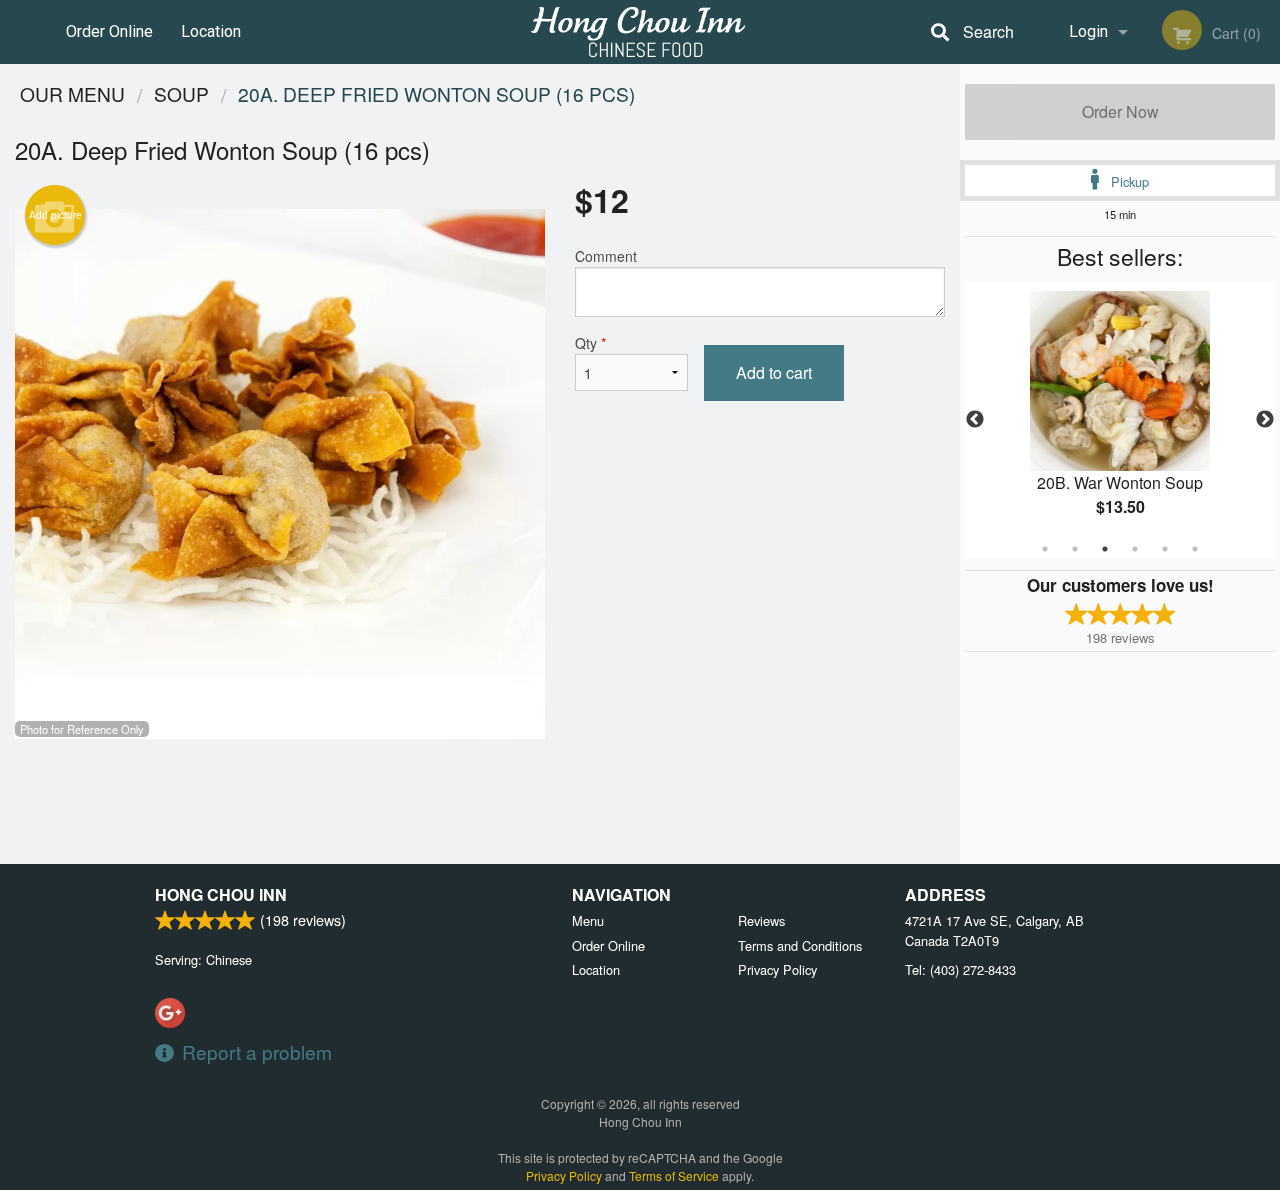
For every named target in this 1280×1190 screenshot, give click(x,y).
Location (211, 31)
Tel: (960, 969)
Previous (975, 420)
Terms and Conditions (800, 945)
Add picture (55, 215)
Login (1088, 31)
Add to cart (774, 372)
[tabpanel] (1120, 420)
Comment (606, 256)
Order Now (1120, 111)
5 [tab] (1165, 549)
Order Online (109, 31)
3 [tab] (1105, 549)
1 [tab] (1045, 549)
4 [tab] (1135, 549)
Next (1265, 420)
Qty (590, 343)
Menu (588, 920)
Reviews (761, 920)
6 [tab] (1195, 549)
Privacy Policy (777, 969)
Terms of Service (674, 1175)
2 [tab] (1075, 549)
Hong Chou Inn (221, 894)
